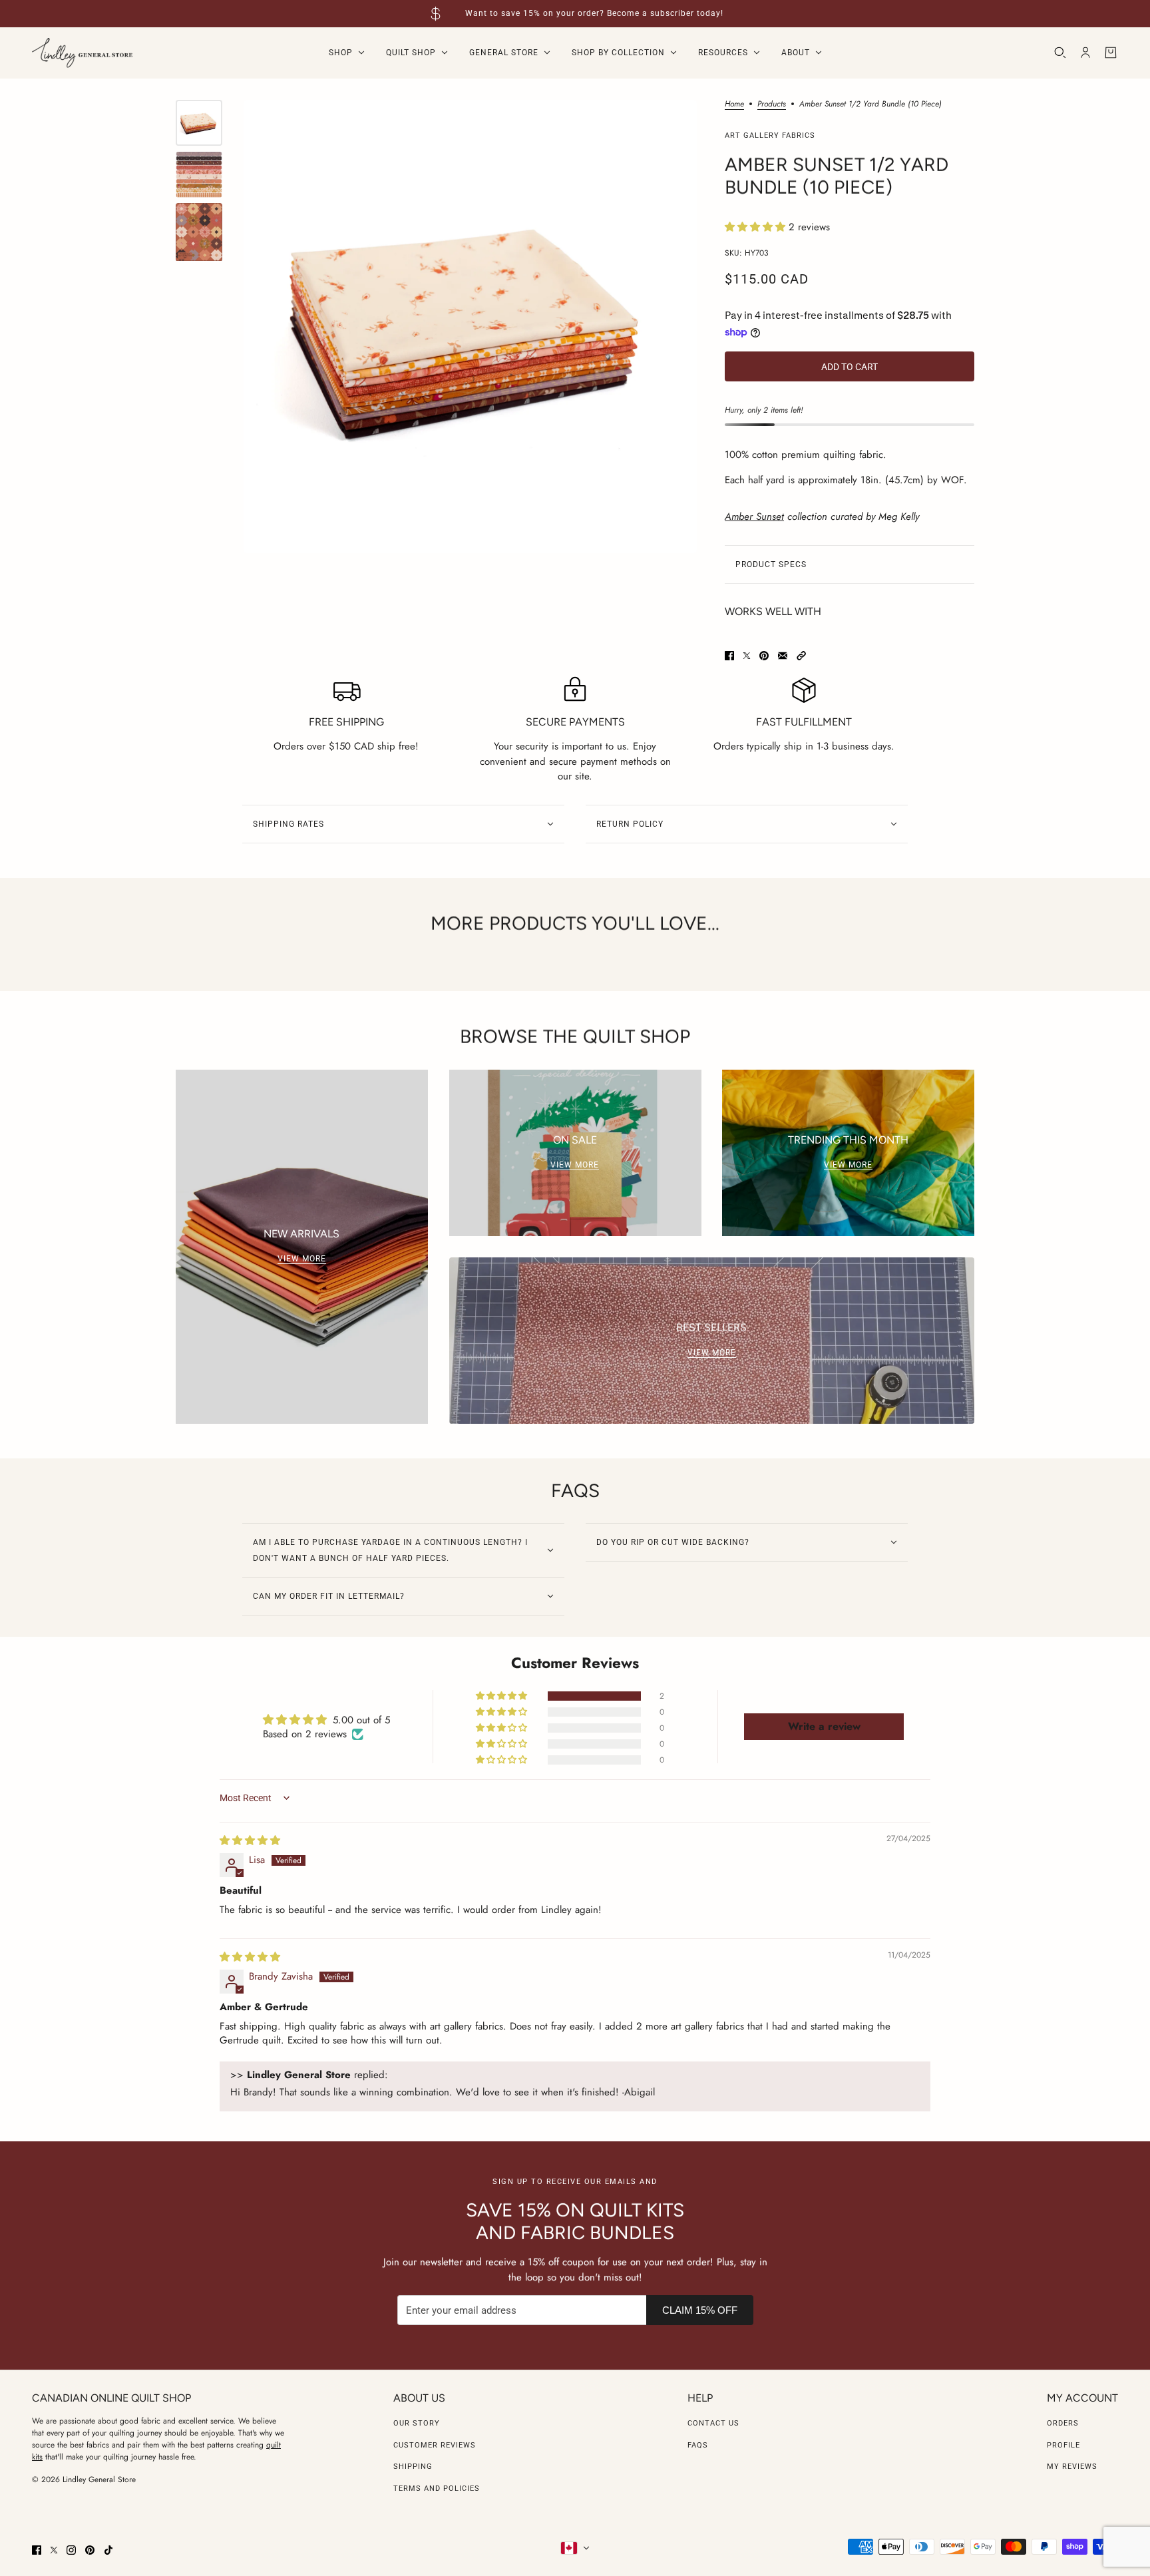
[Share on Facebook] (729, 656)
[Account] (1085, 53)
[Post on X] (747, 656)
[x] (54, 2550)
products (772, 105)
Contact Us (713, 2423)
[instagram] (71, 2550)
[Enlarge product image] (470, 326)
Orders (1063, 2423)
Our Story (417, 2423)
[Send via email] (783, 656)
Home (734, 105)
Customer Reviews (435, 2445)
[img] (250, 1840)
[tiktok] (108, 2550)
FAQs (698, 2445)
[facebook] (37, 2550)
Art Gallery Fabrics (770, 135)
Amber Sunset (754, 517)
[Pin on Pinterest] (764, 656)
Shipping (413, 2467)
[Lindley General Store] (82, 53)
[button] (757, 227)
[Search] (1060, 53)
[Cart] (1111, 53)
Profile (1063, 2445)
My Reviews (1072, 2467)
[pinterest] (90, 2550)
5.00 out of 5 (361, 1720)
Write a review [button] (824, 1726)
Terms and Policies (437, 2488)
